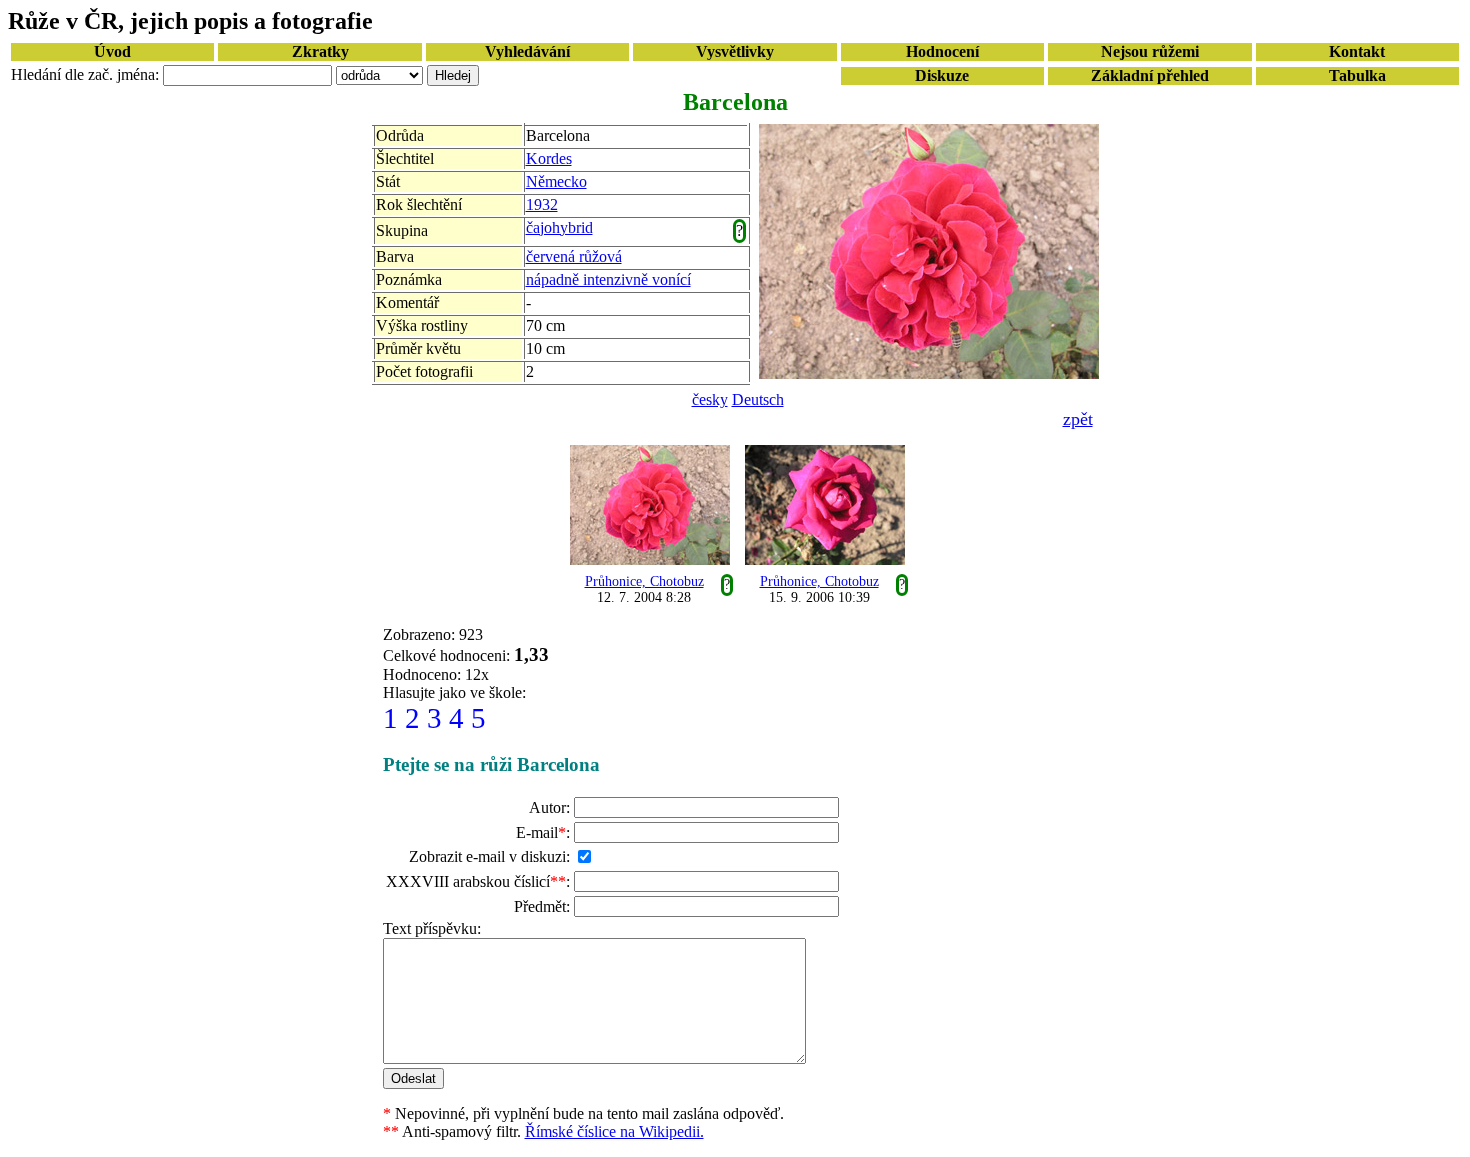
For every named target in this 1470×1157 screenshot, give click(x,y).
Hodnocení (942, 51)
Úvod (112, 51)
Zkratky (320, 51)
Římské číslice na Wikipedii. (614, 1131)
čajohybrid (559, 227)
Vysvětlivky (735, 51)
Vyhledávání (527, 51)
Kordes (549, 158)
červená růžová (574, 256)
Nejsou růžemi (1150, 51)
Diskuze (942, 75)
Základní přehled (1150, 75)
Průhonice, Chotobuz (644, 581)
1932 (542, 204)
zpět (1078, 419)
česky (710, 399)
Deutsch (758, 399)
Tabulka (1357, 75)
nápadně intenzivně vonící (608, 279)
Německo (556, 181)
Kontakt (1357, 51)
